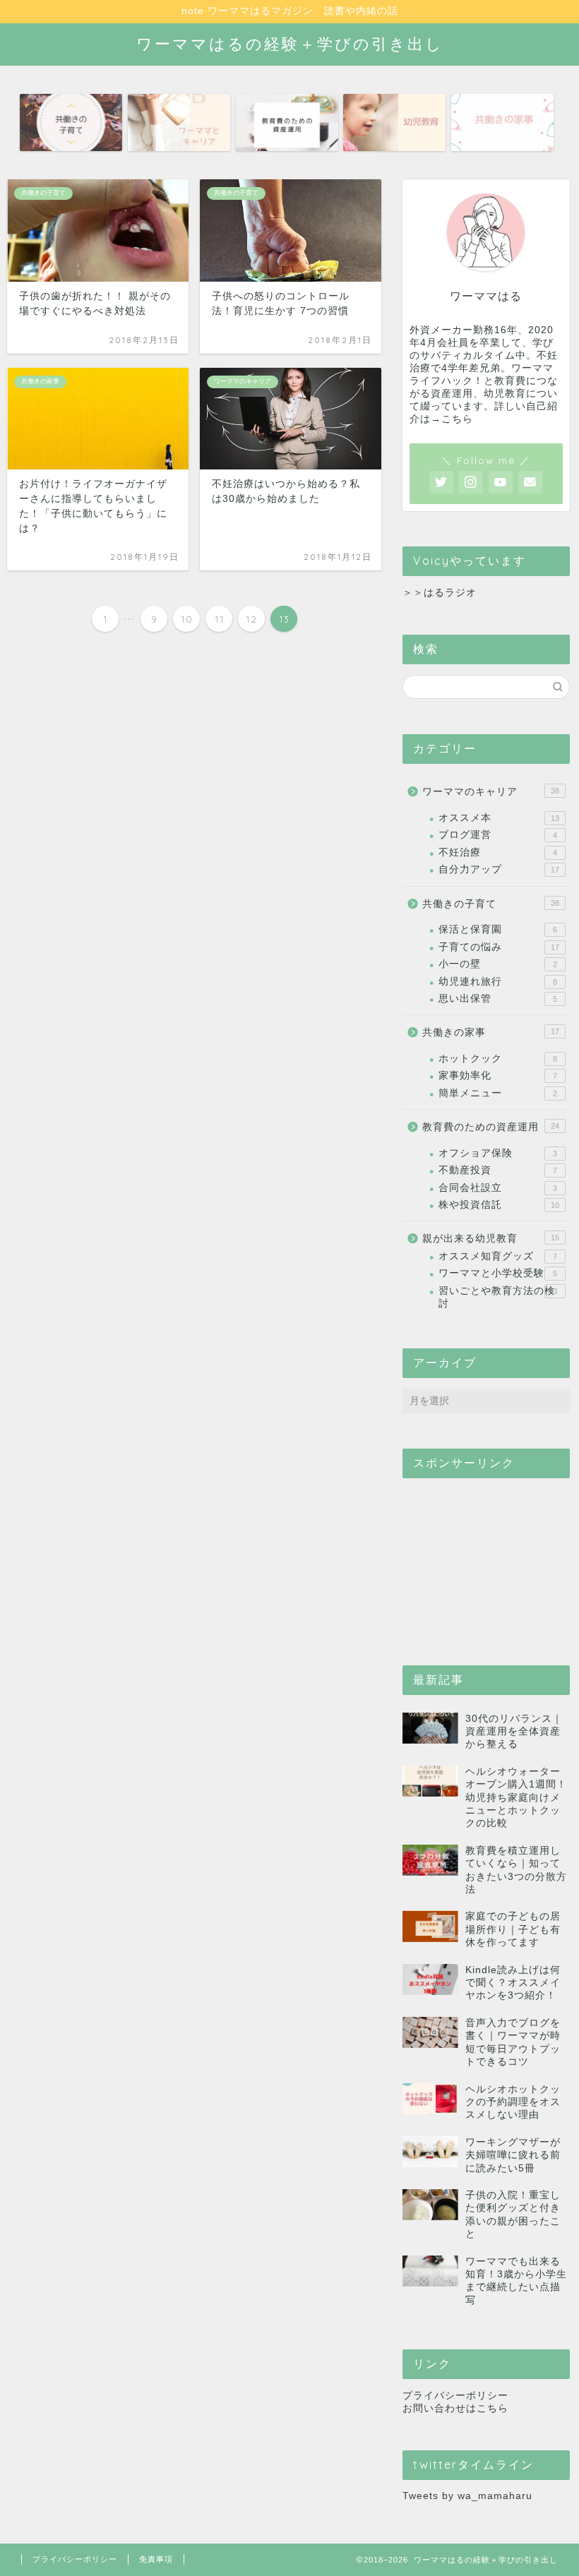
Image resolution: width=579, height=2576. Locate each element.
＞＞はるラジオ (440, 593)
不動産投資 (498, 1170)
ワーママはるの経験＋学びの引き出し (290, 43)
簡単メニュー (498, 1093)
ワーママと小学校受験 (498, 1273)
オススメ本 (499, 818)
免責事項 (156, 2559)
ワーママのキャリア (491, 792)
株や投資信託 (499, 1205)
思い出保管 (498, 999)
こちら (457, 419)
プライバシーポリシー (455, 2396)
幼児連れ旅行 (498, 982)
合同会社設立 (498, 1188)
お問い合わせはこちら (455, 2408)
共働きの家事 (491, 1032)
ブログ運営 (498, 835)
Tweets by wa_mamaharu (467, 2496)
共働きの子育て (491, 904)
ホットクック (498, 1059)
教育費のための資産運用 (491, 1127)
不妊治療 (498, 852)
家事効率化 (498, 1076)
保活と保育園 (498, 929)
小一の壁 (498, 964)
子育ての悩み (499, 947)
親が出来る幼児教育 (491, 1239)
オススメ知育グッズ (498, 1256)
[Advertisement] (486, 1559)
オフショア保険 (498, 1153)
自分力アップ (499, 869)
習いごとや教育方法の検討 (498, 1297)
